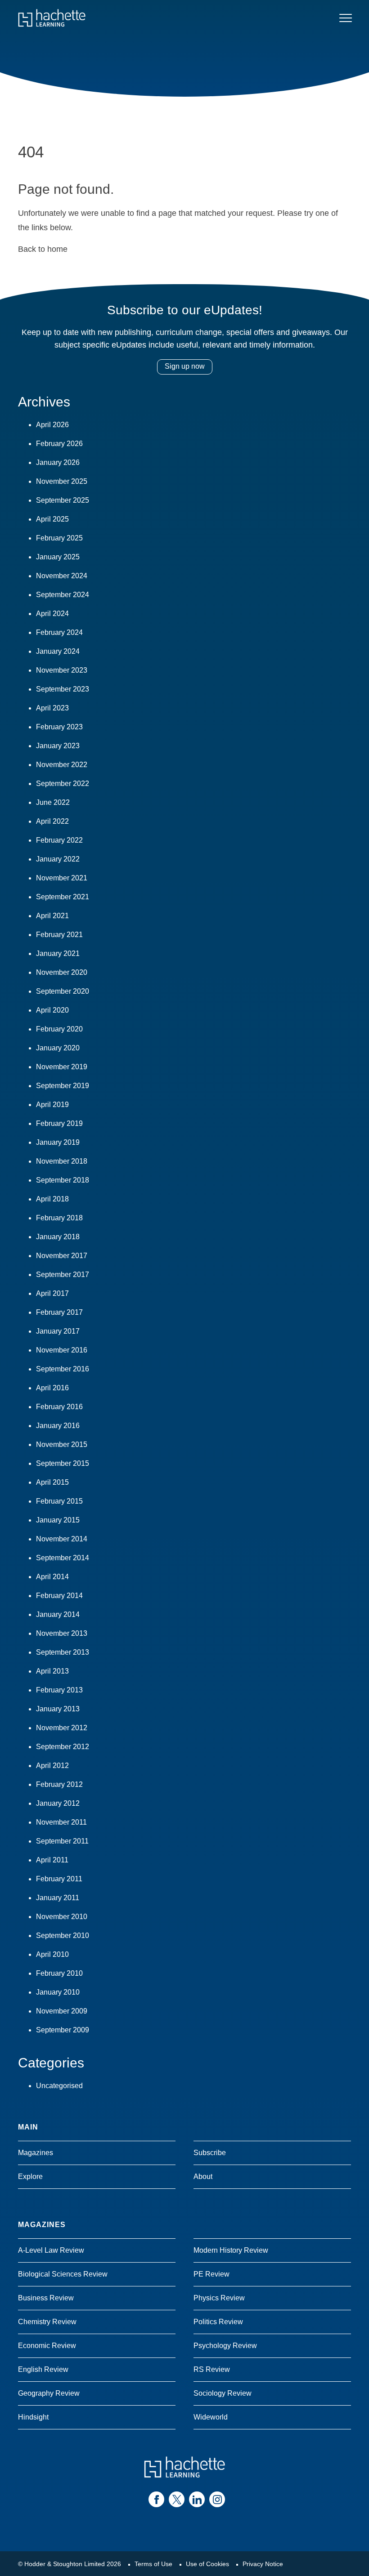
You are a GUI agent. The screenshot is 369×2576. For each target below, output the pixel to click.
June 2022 (53, 802)
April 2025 (52, 519)
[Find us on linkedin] (197, 2499)
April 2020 (52, 1010)
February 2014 (59, 1596)
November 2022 (62, 765)
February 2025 (59, 538)
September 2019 (63, 1086)
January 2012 (58, 1803)
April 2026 (52, 425)
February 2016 (59, 1407)
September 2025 (63, 500)
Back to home (43, 249)
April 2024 (52, 614)
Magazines (36, 2153)
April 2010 (52, 1954)
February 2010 (59, 1973)
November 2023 (62, 670)
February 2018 (59, 1218)
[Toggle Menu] (346, 18)
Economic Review (47, 2346)
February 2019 (59, 1123)
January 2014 (58, 1614)
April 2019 (52, 1105)
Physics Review (219, 2298)
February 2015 (59, 1501)
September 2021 (63, 897)
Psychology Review (225, 2346)
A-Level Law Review (51, 2250)
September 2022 (63, 784)
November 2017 (62, 1256)
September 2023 (63, 689)
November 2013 (62, 1633)
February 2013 (59, 1690)
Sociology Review (223, 2393)
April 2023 (52, 708)
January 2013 (58, 1709)
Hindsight (33, 2417)
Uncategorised (59, 2086)
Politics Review (218, 2322)
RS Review (212, 2369)
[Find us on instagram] (217, 2499)
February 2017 (59, 1312)
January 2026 (58, 462)
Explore (30, 2176)
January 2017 (58, 1331)
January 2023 (58, 746)
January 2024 (58, 651)
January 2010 (58, 1992)
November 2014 (62, 1539)
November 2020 (62, 972)
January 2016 (58, 1426)
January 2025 (58, 557)
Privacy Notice (263, 2564)
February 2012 (59, 1784)
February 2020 (59, 1029)
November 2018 (62, 1161)
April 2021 (52, 916)
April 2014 (52, 1577)
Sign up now (185, 366)
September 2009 (63, 2030)
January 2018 (58, 1237)
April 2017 (52, 1293)
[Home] (52, 18)
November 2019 (62, 1067)
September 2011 (62, 1841)
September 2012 (63, 1747)
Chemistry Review (47, 2322)
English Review (43, 2369)
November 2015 (62, 1444)
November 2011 (61, 1822)
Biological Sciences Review (63, 2274)
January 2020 (58, 1048)
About (203, 2176)
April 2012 (52, 1766)
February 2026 (59, 444)
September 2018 (63, 1180)
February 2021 (59, 935)
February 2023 (59, 727)
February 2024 (59, 632)
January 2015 (58, 1520)
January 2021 (58, 953)
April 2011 (52, 1860)
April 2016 (52, 1388)
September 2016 (63, 1369)
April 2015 (52, 1482)
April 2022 (52, 821)
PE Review (211, 2274)
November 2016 (62, 1350)
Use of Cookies (207, 2564)
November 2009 (62, 2011)
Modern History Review (231, 2250)
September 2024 (63, 595)
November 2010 (62, 1917)
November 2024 (62, 576)
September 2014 (63, 1558)
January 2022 (58, 859)
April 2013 (52, 1671)
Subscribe (210, 2153)
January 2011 (58, 1898)
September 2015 (63, 1463)
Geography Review (49, 2393)
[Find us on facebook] (156, 2499)
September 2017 (63, 1275)
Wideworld (211, 2417)
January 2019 (58, 1142)
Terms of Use (153, 2564)
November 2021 (62, 878)
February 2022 (59, 840)
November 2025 (62, 481)
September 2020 (63, 991)
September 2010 (63, 1935)
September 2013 (63, 1652)
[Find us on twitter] (177, 2499)
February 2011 (59, 1879)
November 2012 (62, 1728)
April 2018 (52, 1199)
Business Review (46, 2298)
